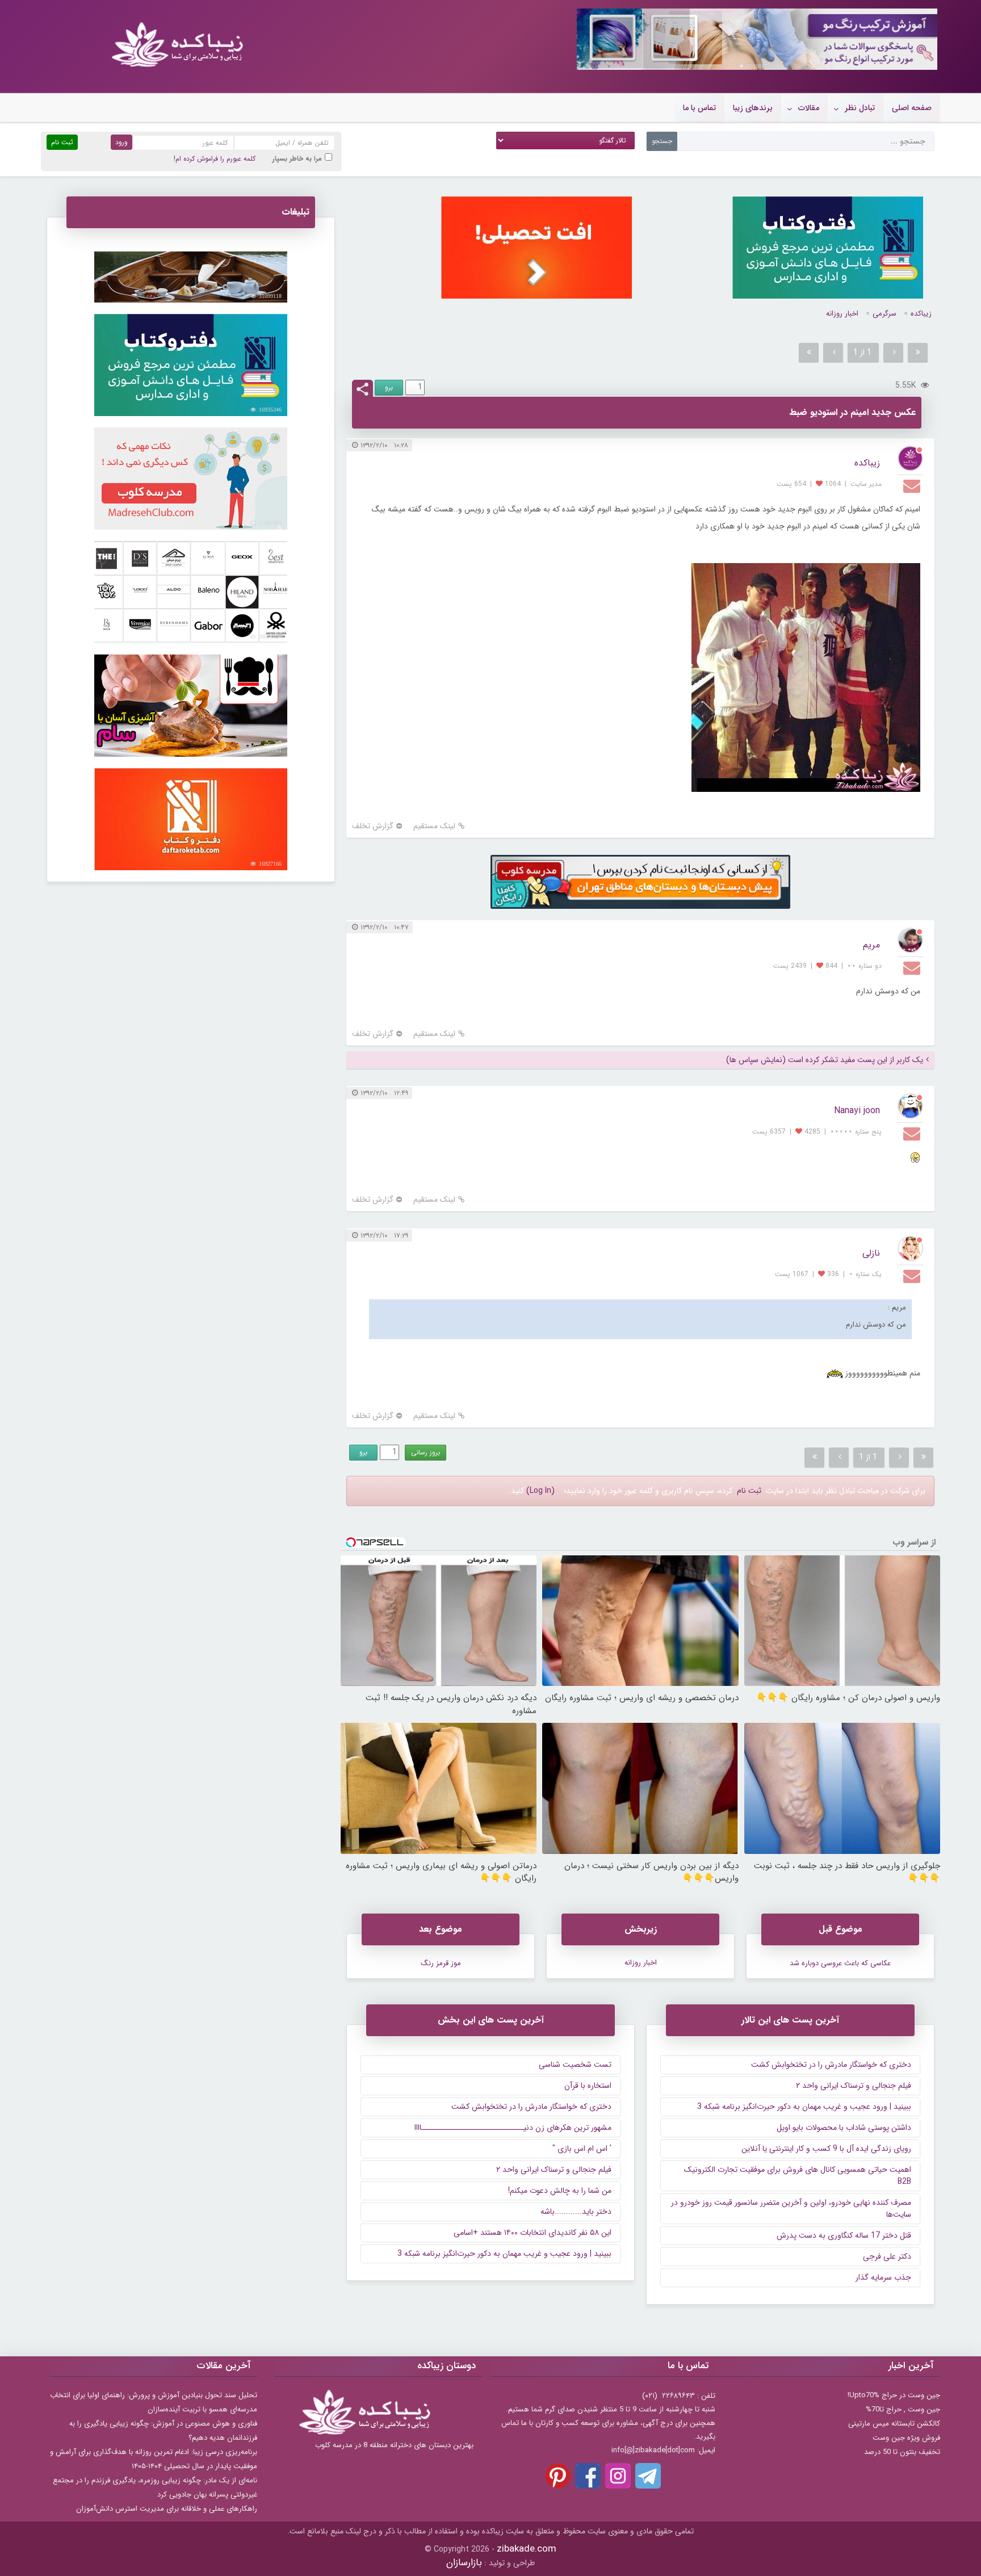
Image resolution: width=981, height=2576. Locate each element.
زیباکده (921, 314)
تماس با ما (699, 108)
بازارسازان (464, 2563)
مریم (871, 945)
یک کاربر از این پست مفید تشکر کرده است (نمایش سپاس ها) (825, 1060)
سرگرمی (884, 314)
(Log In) (540, 1491)
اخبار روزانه (842, 314)
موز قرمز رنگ (441, 1963)
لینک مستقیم (434, 826)
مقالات (809, 108)
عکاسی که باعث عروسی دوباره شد (840, 1963)
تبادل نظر (860, 108)
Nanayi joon (857, 1111)
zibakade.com (527, 2549)
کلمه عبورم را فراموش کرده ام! (215, 159)
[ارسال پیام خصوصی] (913, 485)
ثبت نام (749, 1491)
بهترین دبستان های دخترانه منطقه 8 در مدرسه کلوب (394, 2445)
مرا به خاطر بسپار (297, 159)
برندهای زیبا (753, 108)
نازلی (871, 1253)
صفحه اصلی (912, 108)
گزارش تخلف (373, 826)
